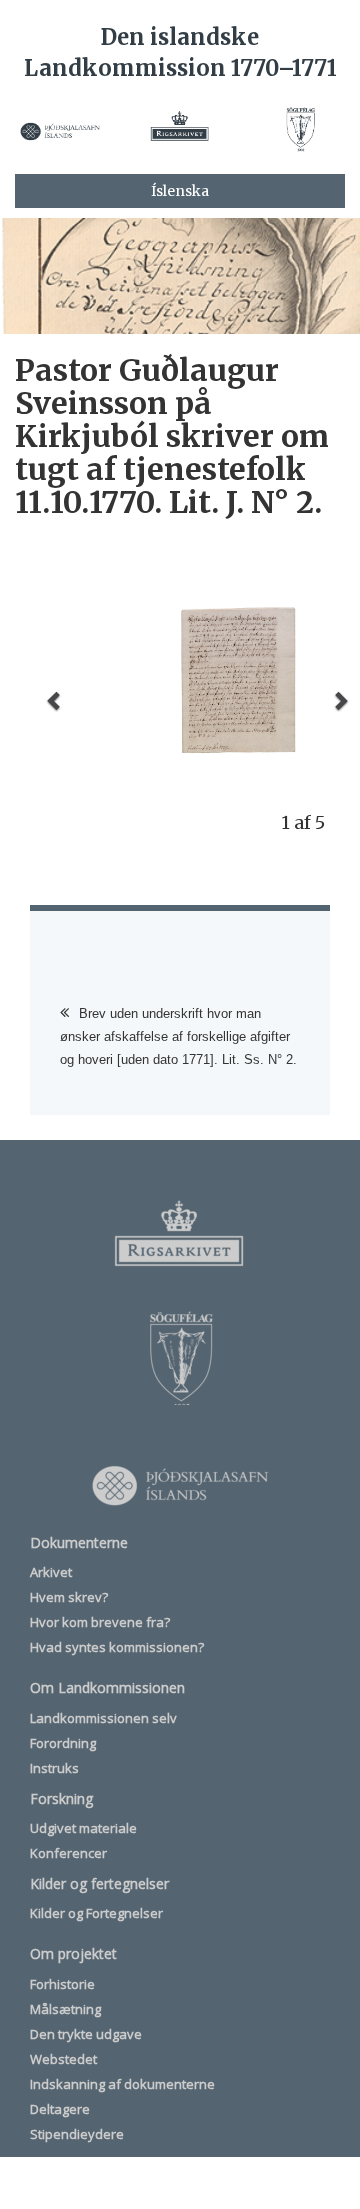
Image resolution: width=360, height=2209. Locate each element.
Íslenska (180, 191)
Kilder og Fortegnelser (96, 1913)
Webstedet (63, 2059)
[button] (55, 699)
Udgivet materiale (83, 1828)
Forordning (63, 1743)
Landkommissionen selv (103, 1718)
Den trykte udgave (86, 2034)
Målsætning (65, 2009)
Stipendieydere (77, 2134)
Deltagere (60, 2109)
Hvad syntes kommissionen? (117, 1647)
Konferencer (68, 1853)
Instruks (54, 1768)
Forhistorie (62, 1984)
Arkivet (51, 1572)
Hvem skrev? (69, 1597)
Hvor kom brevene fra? (100, 1622)
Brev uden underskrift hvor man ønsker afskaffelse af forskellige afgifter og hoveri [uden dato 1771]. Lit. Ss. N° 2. (178, 1036)
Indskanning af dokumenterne (122, 2084)
